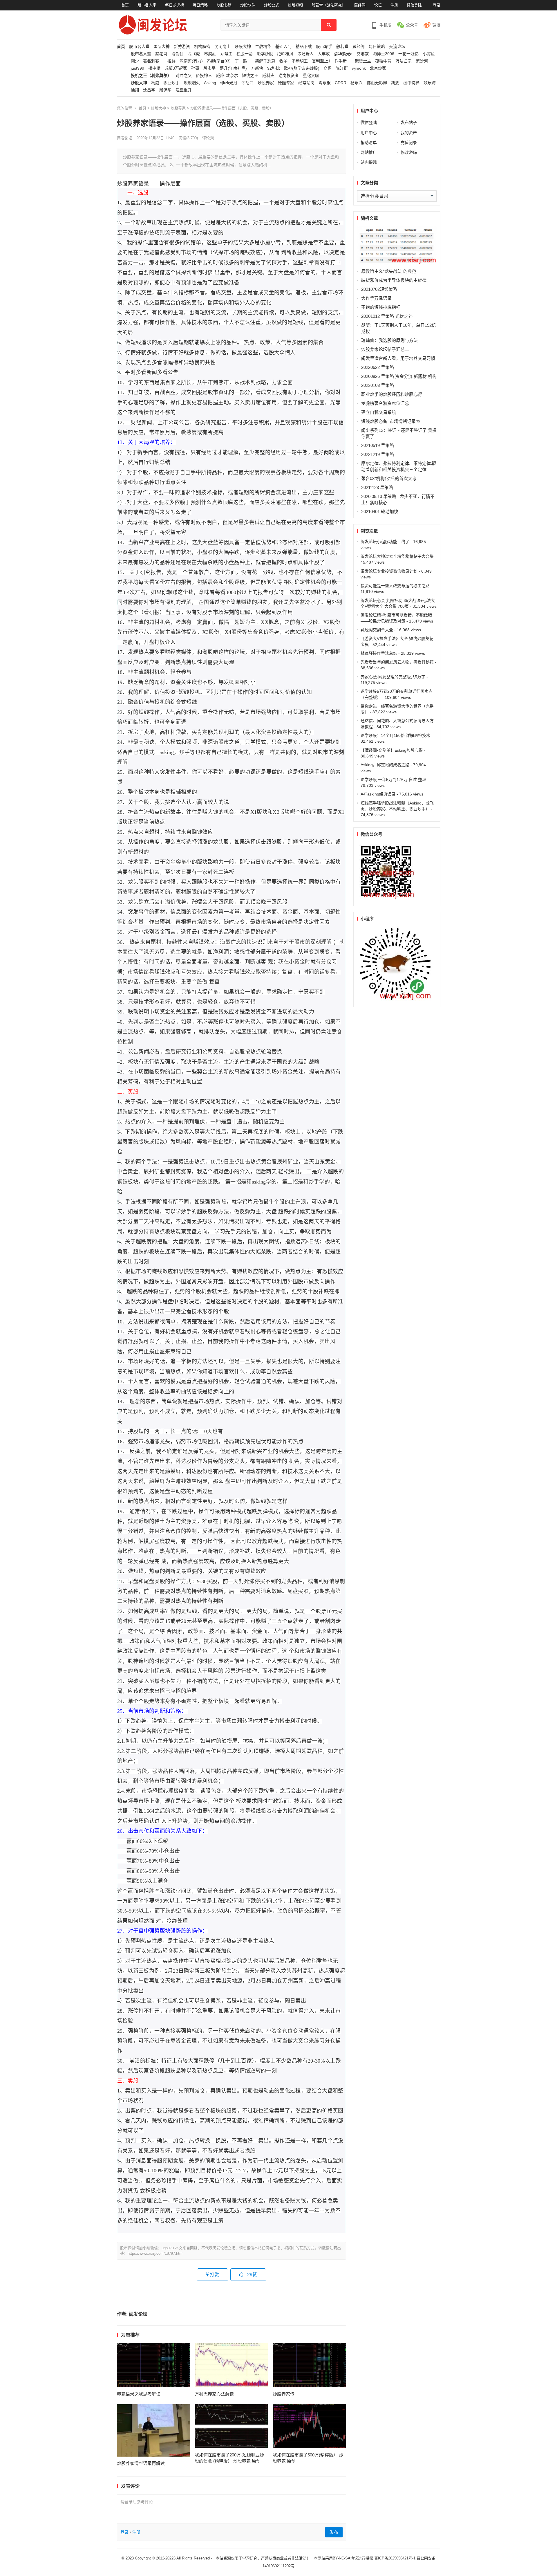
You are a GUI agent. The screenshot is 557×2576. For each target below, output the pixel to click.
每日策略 (200, 5)
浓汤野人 (305, 54)
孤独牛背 (383, 61)
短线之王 (250, 76)
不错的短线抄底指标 (381, 307)
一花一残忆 (408, 54)
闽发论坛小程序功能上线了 (385, 542)
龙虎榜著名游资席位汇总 (385, 403)
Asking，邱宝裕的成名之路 (385, 765)
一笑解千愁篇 (263, 61)
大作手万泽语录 (376, 298)
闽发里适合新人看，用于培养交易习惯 (398, 358)
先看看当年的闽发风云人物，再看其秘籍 (397, 662)
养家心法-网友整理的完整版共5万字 (393, 677)
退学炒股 (265, 54)
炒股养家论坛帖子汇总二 (385, 349)
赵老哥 (161, 54)
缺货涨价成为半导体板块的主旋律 (394, 280)
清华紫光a (343, 54)
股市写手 (324, 47)
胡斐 (395, 83)
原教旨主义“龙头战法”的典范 (389, 271)
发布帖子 (409, 122)
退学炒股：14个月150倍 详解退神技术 (395, 735)
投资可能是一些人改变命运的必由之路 (395, 586)
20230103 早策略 (378, 385)
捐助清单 (369, 142)
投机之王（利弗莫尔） (151, 76)
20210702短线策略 (379, 289)
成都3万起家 (176, 68)
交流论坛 (397, 47)
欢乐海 (430, 83)
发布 (334, 2532)
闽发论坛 (124, 138)
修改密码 (409, 152)
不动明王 (300, 61)
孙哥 (195, 68)
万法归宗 (404, 61)
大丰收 (324, 54)
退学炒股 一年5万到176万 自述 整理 (393, 780)
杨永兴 (357, 83)
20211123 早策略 (377, 487)
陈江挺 (342, 68)
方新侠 (257, 68)
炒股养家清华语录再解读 (141, 2463)
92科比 (274, 68)
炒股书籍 (224, 5)
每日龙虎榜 (174, 5)
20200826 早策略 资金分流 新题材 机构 (399, 376)
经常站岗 (306, 83)
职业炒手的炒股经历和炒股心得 (392, 394)
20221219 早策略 (378, 454)
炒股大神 (243, 47)
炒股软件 (248, 5)
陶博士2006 (384, 54)
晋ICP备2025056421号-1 (395, 2558)
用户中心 (369, 133)
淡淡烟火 (192, 83)
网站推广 (369, 152)
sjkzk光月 (229, 83)
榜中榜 (154, 68)
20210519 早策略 (378, 445)
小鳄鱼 (429, 54)
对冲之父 (184, 76)
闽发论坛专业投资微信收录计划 (389, 571)
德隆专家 (286, 83)
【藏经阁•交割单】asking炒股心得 (392, 750)
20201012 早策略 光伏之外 (387, 316)
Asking (210, 83)
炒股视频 (295, 5)
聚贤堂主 (363, 61)
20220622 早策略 (378, 367)
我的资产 (409, 133)
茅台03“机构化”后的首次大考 (389, 478)
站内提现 (369, 162)
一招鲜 (169, 61)
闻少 (135, 61)
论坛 (378, 5)
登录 (437, 5)
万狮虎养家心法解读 (214, 2394)
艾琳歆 (363, 54)
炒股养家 (266, 83)
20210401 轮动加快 (380, 512)
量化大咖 (311, 76)
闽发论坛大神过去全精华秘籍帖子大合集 (397, 556)
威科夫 (268, 76)
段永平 (209, 68)
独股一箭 (245, 54)
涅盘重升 (184, 90)
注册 (394, 5)
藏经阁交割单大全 (377, 630)
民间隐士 (223, 47)
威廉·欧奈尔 (227, 76)
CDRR (341, 83)
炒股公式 (272, 5)
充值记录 (409, 142)
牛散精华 (263, 47)
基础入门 (283, 47)
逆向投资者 (289, 76)
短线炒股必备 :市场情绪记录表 (391, 421)
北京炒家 (378, 68)
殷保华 (165, 90)
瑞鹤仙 (178, 54)
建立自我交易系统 (379, 412)
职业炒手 (171, 83)
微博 (436, 25)
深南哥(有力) (191, 61)
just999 (138, 68)
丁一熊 (241, 61)
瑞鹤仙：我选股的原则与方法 (389, 340)
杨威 (155, 83)
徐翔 (135, 90)
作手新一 (343, 61)
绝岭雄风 (285, 54)
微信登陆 (414, 5)
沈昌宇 (149, 90)
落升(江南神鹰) (233, 68)
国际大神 (162, 47)
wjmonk (359, 68)
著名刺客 (151, 61)
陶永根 (325, 83)
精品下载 (304, 47)
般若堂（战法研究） (329, 5)
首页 (125, 5)
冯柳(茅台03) (219, 61)
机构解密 (202, 47)
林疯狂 (210, 54)
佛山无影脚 (377, 83)
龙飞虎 (194, 54)
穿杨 (328, 68)
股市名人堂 (147, 5)
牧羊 (283, 61)
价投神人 (204, 76)
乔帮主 (226, 54)
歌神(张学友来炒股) (302, 68)
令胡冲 (247, 83)
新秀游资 (182, 47)
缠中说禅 (411, 83)
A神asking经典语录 (378, 794)
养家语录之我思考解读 (139, 2394)
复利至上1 (321, 61)
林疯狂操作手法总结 (379, 653)
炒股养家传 (284, 2394)
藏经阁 (360, 5)
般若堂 (342, 47)
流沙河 (422, 61)
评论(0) (208, 138)
